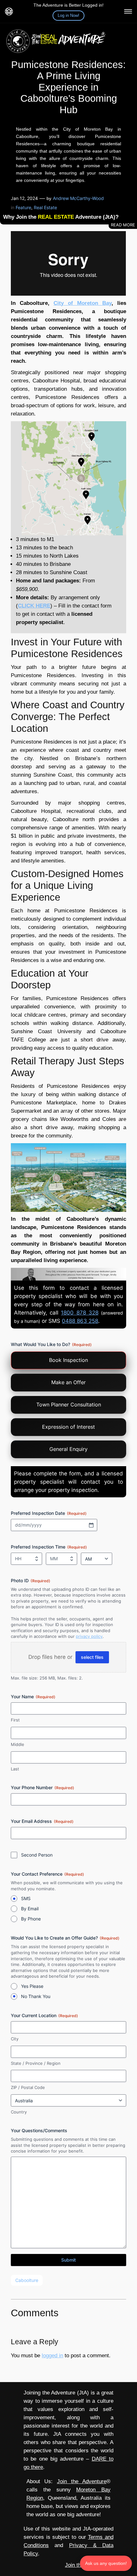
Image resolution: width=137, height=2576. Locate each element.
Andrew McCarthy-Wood (78, 198)
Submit (68, 2260)
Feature (23, 207)
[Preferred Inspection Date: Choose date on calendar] (91, 1525)
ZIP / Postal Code (28, 2087)
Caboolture (27, 2280)
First (15, 1720)
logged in (52, 2356)
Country (19, 2112)
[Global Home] (9, 11)
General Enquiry (68, 1449)
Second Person (37, 1855)
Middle (18, 1744)
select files (92, 1657)
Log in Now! (68, 15)
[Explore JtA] (128, 11)
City (15, 2039)
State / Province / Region (36, 2063)
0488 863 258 (80, 1321)
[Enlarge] (118, 429)
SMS (26, 1898)
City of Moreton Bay (83, 303)
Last (15, 1769)
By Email (30, 1909)
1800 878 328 (79, 1313)
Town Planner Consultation (69, 1405)
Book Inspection (68, 1360)
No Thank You (36, 1996)
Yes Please (32, 1986)
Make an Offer (68, 1382)
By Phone (31, 1919)
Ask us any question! (106, 2563)
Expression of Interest (68, 1427)
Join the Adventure (82, 2481)
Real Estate (45, 207)
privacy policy (89, 1636)
